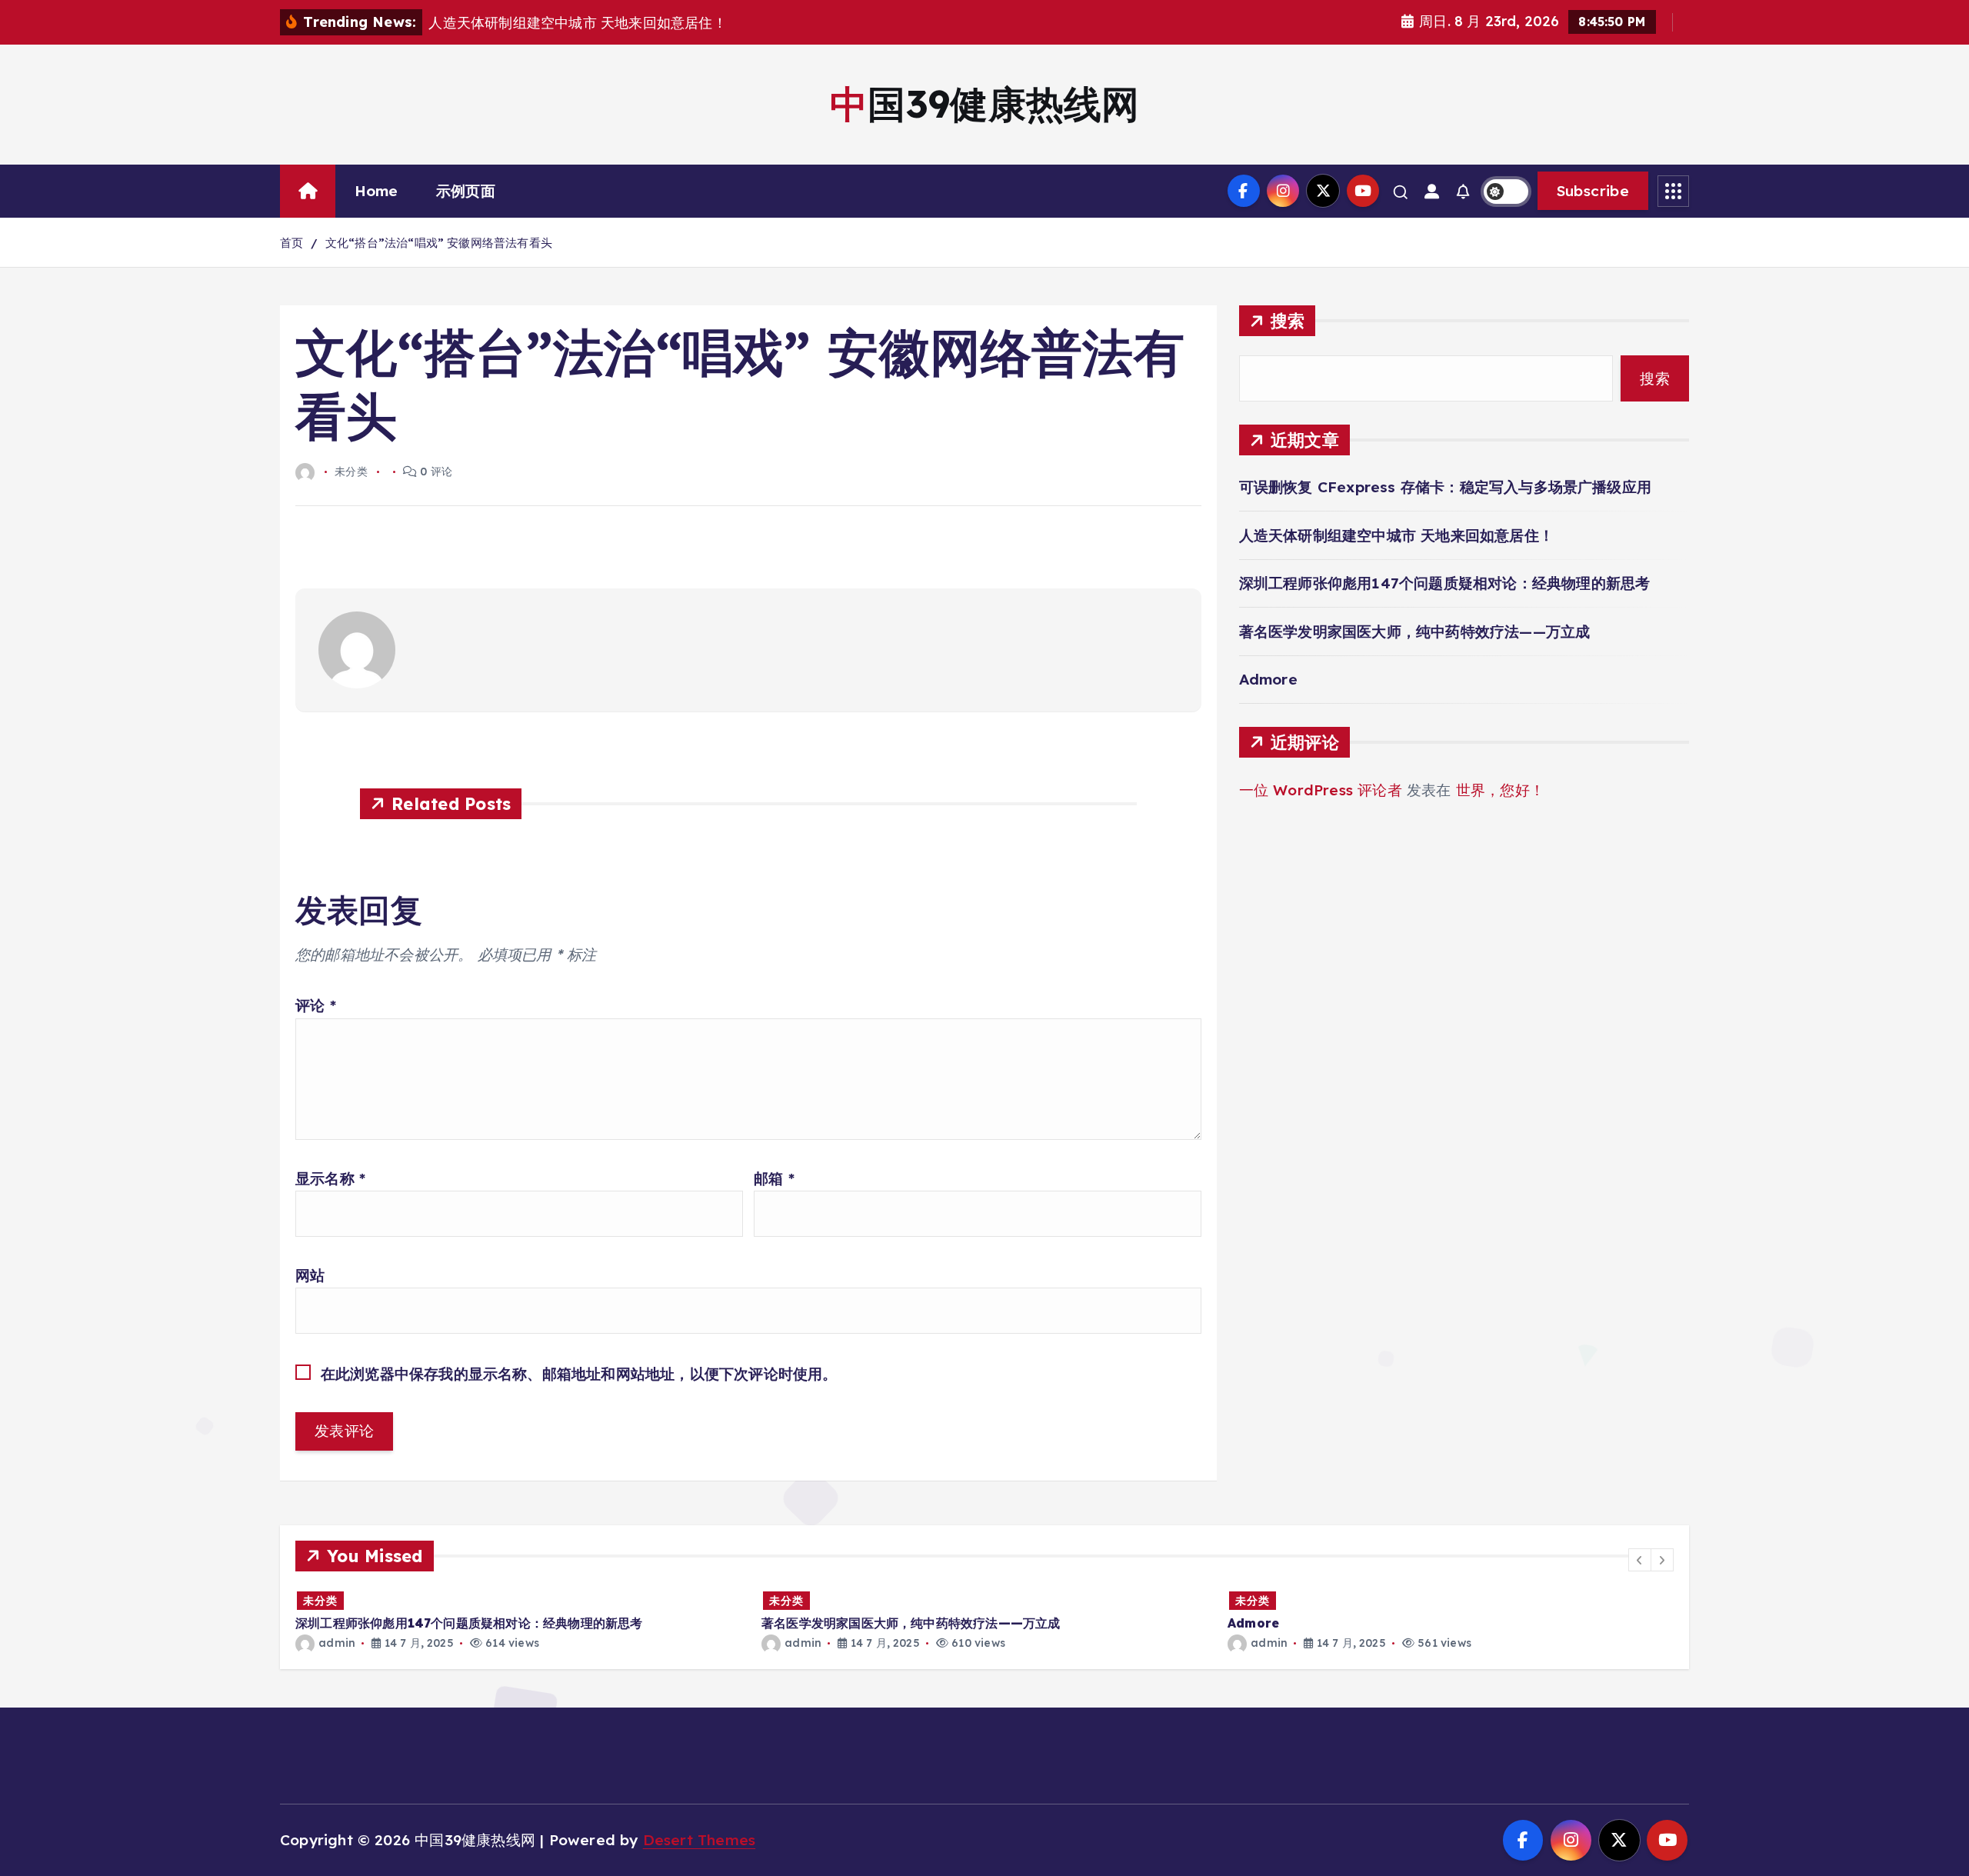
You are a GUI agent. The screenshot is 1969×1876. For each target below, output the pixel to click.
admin (337, 1643)
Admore (1268, 679)
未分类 (320, 1601)
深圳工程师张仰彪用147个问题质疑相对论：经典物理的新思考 (1445, 583)
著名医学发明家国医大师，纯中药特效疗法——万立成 (1415, 631)
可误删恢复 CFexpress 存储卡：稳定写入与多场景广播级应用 (1445, 487)
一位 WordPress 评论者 (1321, 790)
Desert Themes (700, 1840)
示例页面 (466, 191)
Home (376, 191)
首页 (292, 243)
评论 (316, 1005)
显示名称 (330, 1178)
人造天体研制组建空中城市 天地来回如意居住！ (1396, 535)
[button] (1640, 1560)
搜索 (1288, 320)
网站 (310, 1275)
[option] (519, 1620)
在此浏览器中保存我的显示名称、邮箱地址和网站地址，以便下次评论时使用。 (579, 1374)
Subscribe (1593, 191)
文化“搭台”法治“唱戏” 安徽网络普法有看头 (439, 243)
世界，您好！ (1500, 790)
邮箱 (774, 1178)
